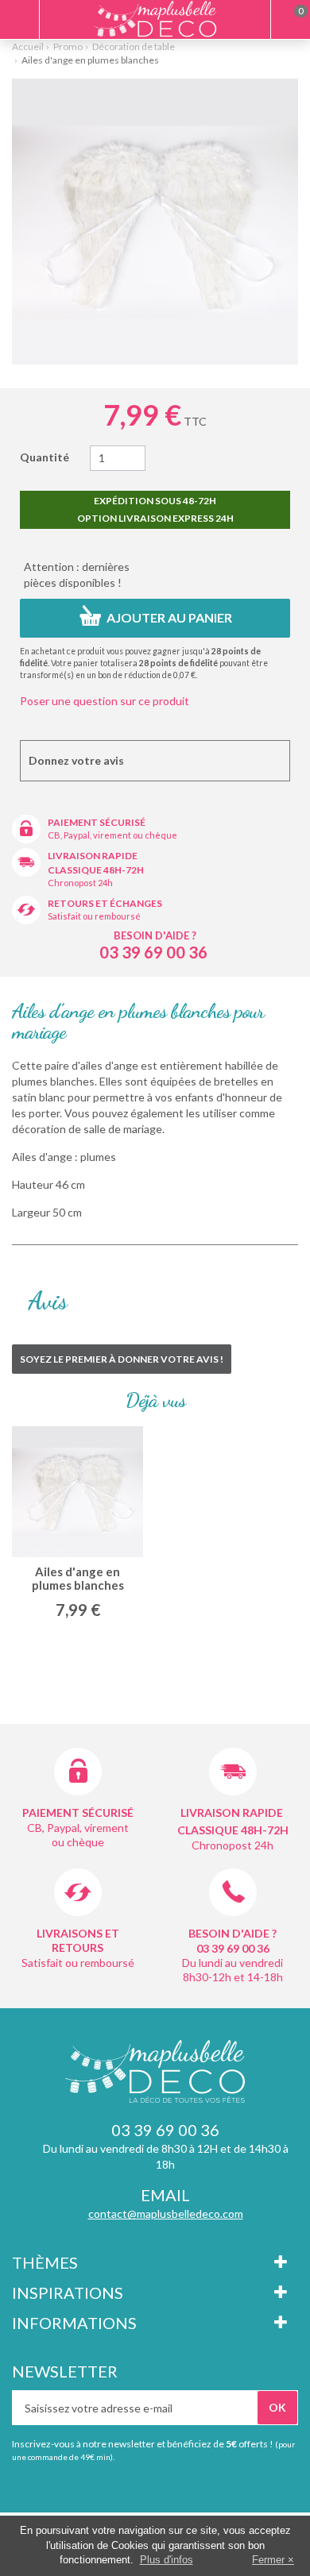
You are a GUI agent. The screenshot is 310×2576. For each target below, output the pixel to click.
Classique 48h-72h (96, 870)
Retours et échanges (105, 903)
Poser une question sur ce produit (105, 701)
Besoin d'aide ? (155, 935)
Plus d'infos (167, 2560)
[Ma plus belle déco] (155, 19)
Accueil (28, 46)
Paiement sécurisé (97, 822)
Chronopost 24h (80, 883)
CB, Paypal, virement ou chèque (112, 835)
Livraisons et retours (78, 1940)
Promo (68, 46)
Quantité (45, 457)
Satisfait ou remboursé (94, 916)
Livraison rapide (93, 856)
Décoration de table (134, 46)
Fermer (268, 2560)
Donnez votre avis (76, 760)
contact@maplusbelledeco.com (166, 2214)
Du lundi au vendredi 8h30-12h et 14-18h (232, 1970)
